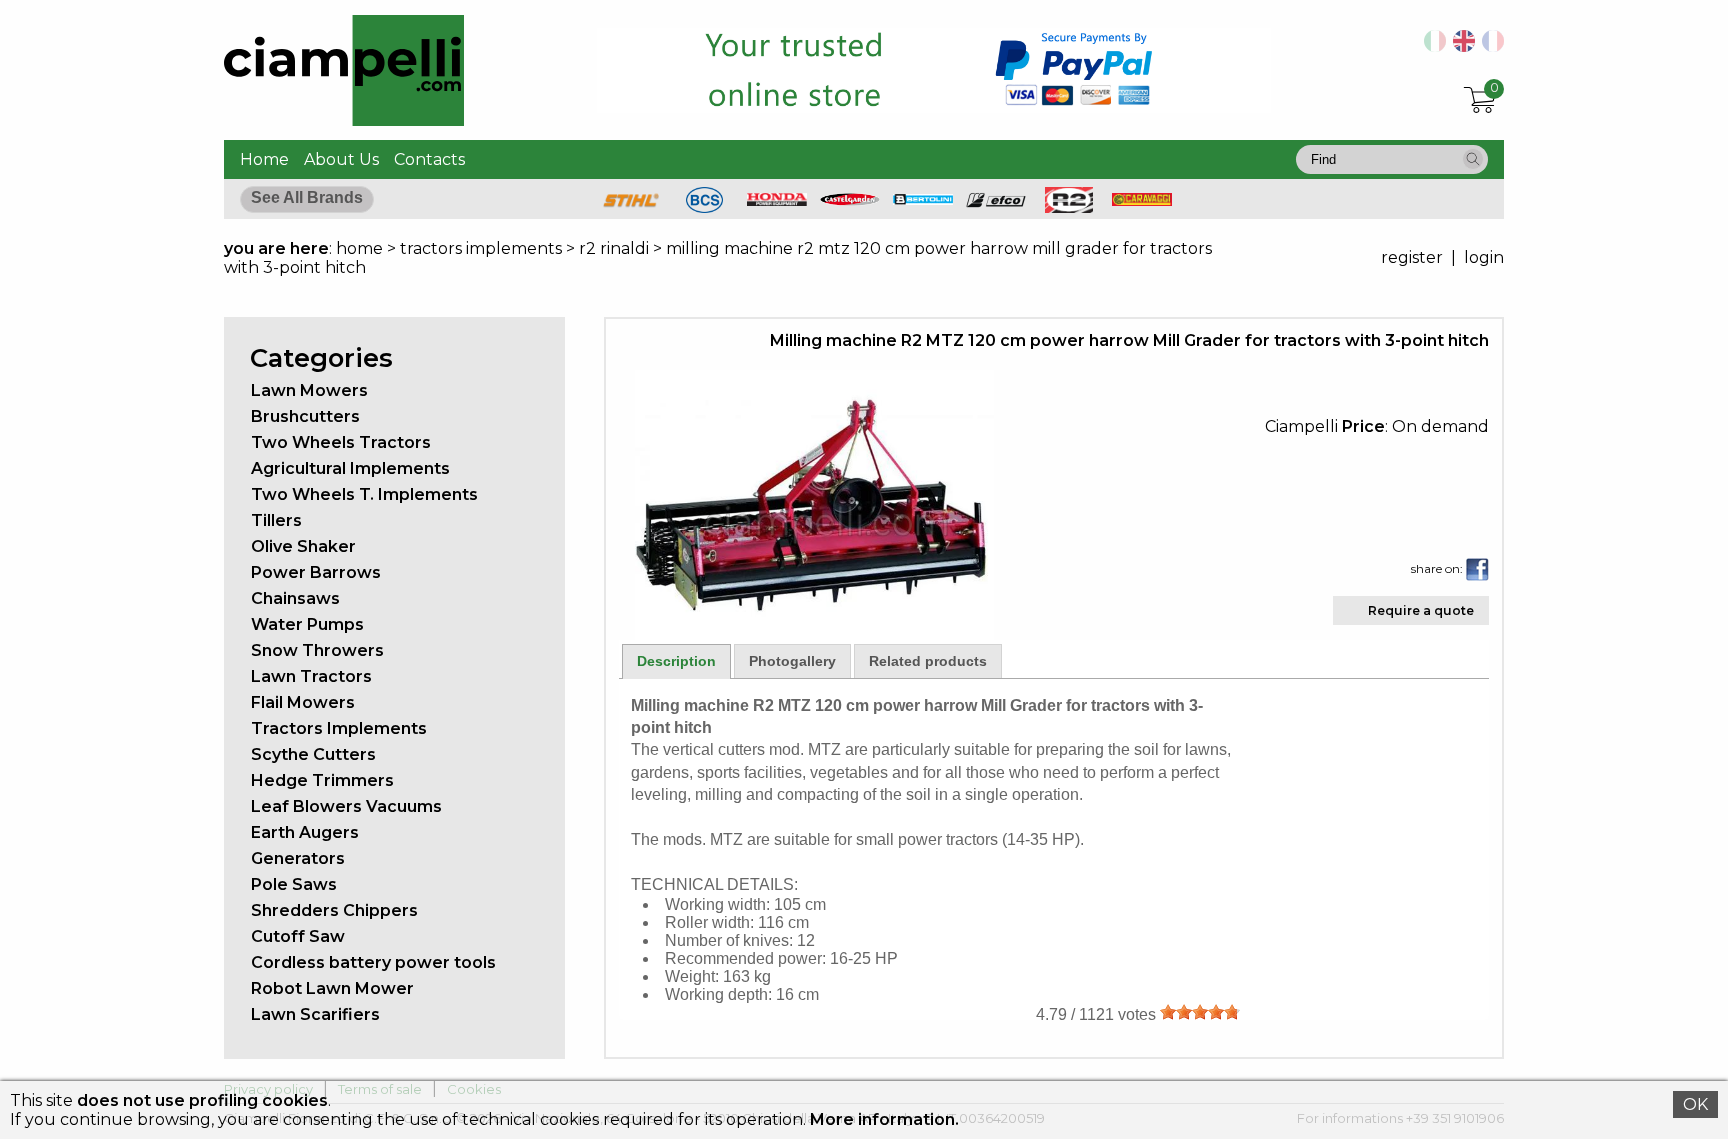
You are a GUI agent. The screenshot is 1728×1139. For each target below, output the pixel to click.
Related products (928, 661)
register (1412, 257)
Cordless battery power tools (373, 962)
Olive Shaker (303, 546)
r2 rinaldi (614, 248)
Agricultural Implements (350, 468)
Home (264, 159)
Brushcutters (305, 416)
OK (1695, 1104)
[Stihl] (631, 207)
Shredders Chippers (334, 910)
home (359, 248)
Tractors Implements (339, 728)
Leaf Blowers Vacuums (346, 806)
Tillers (276, 520)
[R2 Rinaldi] (1069, 207)
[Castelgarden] (850, 200)
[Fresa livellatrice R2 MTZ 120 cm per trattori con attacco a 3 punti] (1431, 46)
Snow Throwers (317, 650)
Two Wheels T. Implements (364, 494)
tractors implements (481, 248)
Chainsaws (295, 598)
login (1484, 257)
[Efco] (996, 202)
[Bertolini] (923, 199)
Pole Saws (294, 884)
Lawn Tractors (311, 676)
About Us (341, 159)
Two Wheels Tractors (341, 442)
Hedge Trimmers (322, 780)
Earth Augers (305, 832)
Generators (298, 858)
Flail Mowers (303, 702)
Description (676, 661)
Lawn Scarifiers (315, 1014)
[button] (1473, 159)
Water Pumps (307, 624)
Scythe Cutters (313, 754)
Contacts (429, 159)
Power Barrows (316, 572)
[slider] (1200, 1012)
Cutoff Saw (298, 936)
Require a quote (1421, 610)
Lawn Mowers (309, 390)
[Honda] (777, 200)
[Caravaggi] (1142, 200)
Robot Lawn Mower (332, 988)
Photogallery (792, 661)
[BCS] (704, 207)
